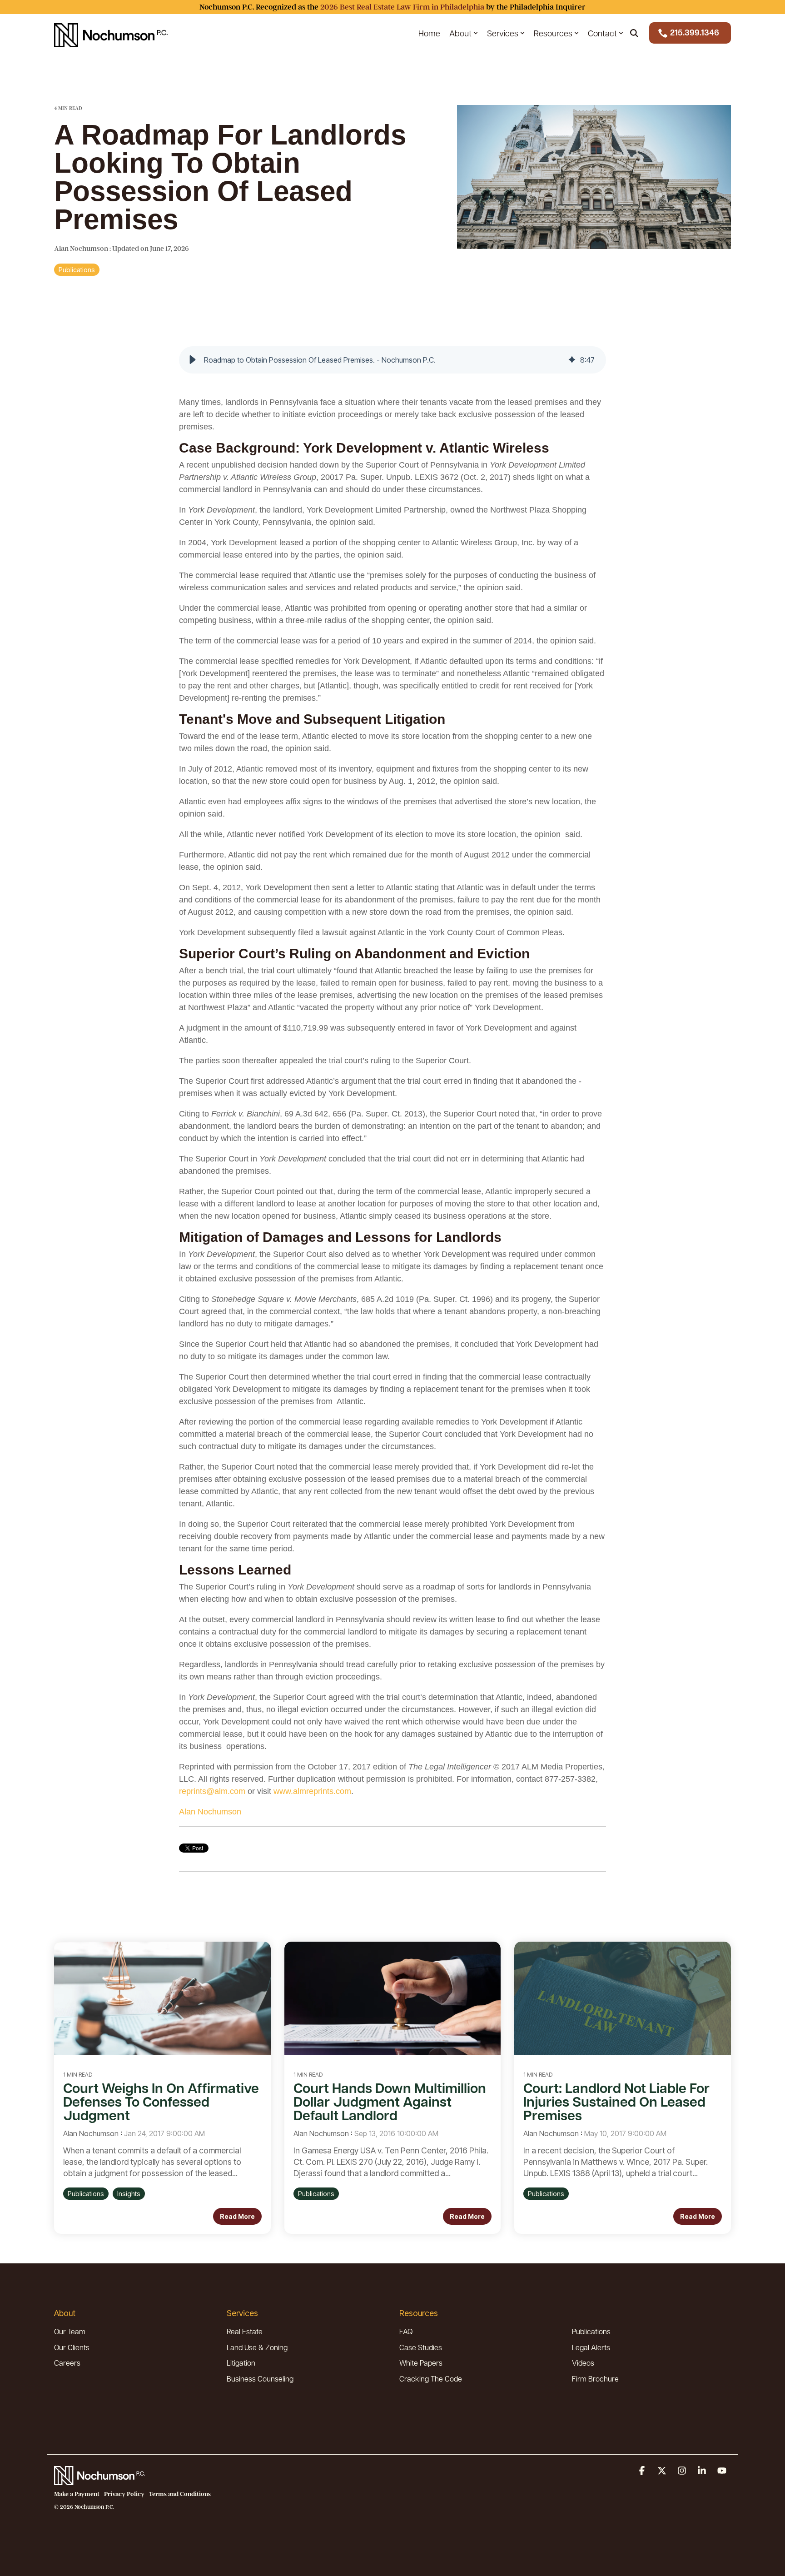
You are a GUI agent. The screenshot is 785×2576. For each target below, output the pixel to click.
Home (429, 33)
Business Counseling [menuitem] (260, 2379)
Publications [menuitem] (591, 2331)
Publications (77, 270)
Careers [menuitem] (67, 2363)
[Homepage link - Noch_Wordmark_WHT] (99, 2480)
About (460, 33)
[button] (193, 360)
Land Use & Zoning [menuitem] (257, 2347)
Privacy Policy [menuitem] (124, 2494)
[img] (572, 360)
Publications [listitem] (86, 2194)
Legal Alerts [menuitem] (591, 2347)
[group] (392, 360)
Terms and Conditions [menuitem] (180, 2494)
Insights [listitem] (129, 2194)
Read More (237, 2216)
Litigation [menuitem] (241, 2363)
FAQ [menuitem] (406, 2331)
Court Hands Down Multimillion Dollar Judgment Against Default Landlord (390, 2101)
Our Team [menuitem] (70, 2331)
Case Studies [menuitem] (421, 2347)
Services (503, 33)
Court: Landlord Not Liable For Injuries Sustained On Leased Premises (616, 2101)
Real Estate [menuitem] (245, 2331)
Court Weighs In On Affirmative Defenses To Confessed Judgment (161, 2101)
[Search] (634, 33)
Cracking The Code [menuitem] (431, 2379)
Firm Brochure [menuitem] (595, 2379)
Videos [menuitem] (583, 2363)
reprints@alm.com (212, 1791)
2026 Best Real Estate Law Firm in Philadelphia (402, 7)
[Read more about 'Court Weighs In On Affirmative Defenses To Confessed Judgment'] (162, 1998)
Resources (553, 33)
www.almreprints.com (312, 1791)
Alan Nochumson (82, 249)
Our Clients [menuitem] (72, 2347)
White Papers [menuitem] (421, 2363)
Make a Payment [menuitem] (77, 2494)
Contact (602, 33)
